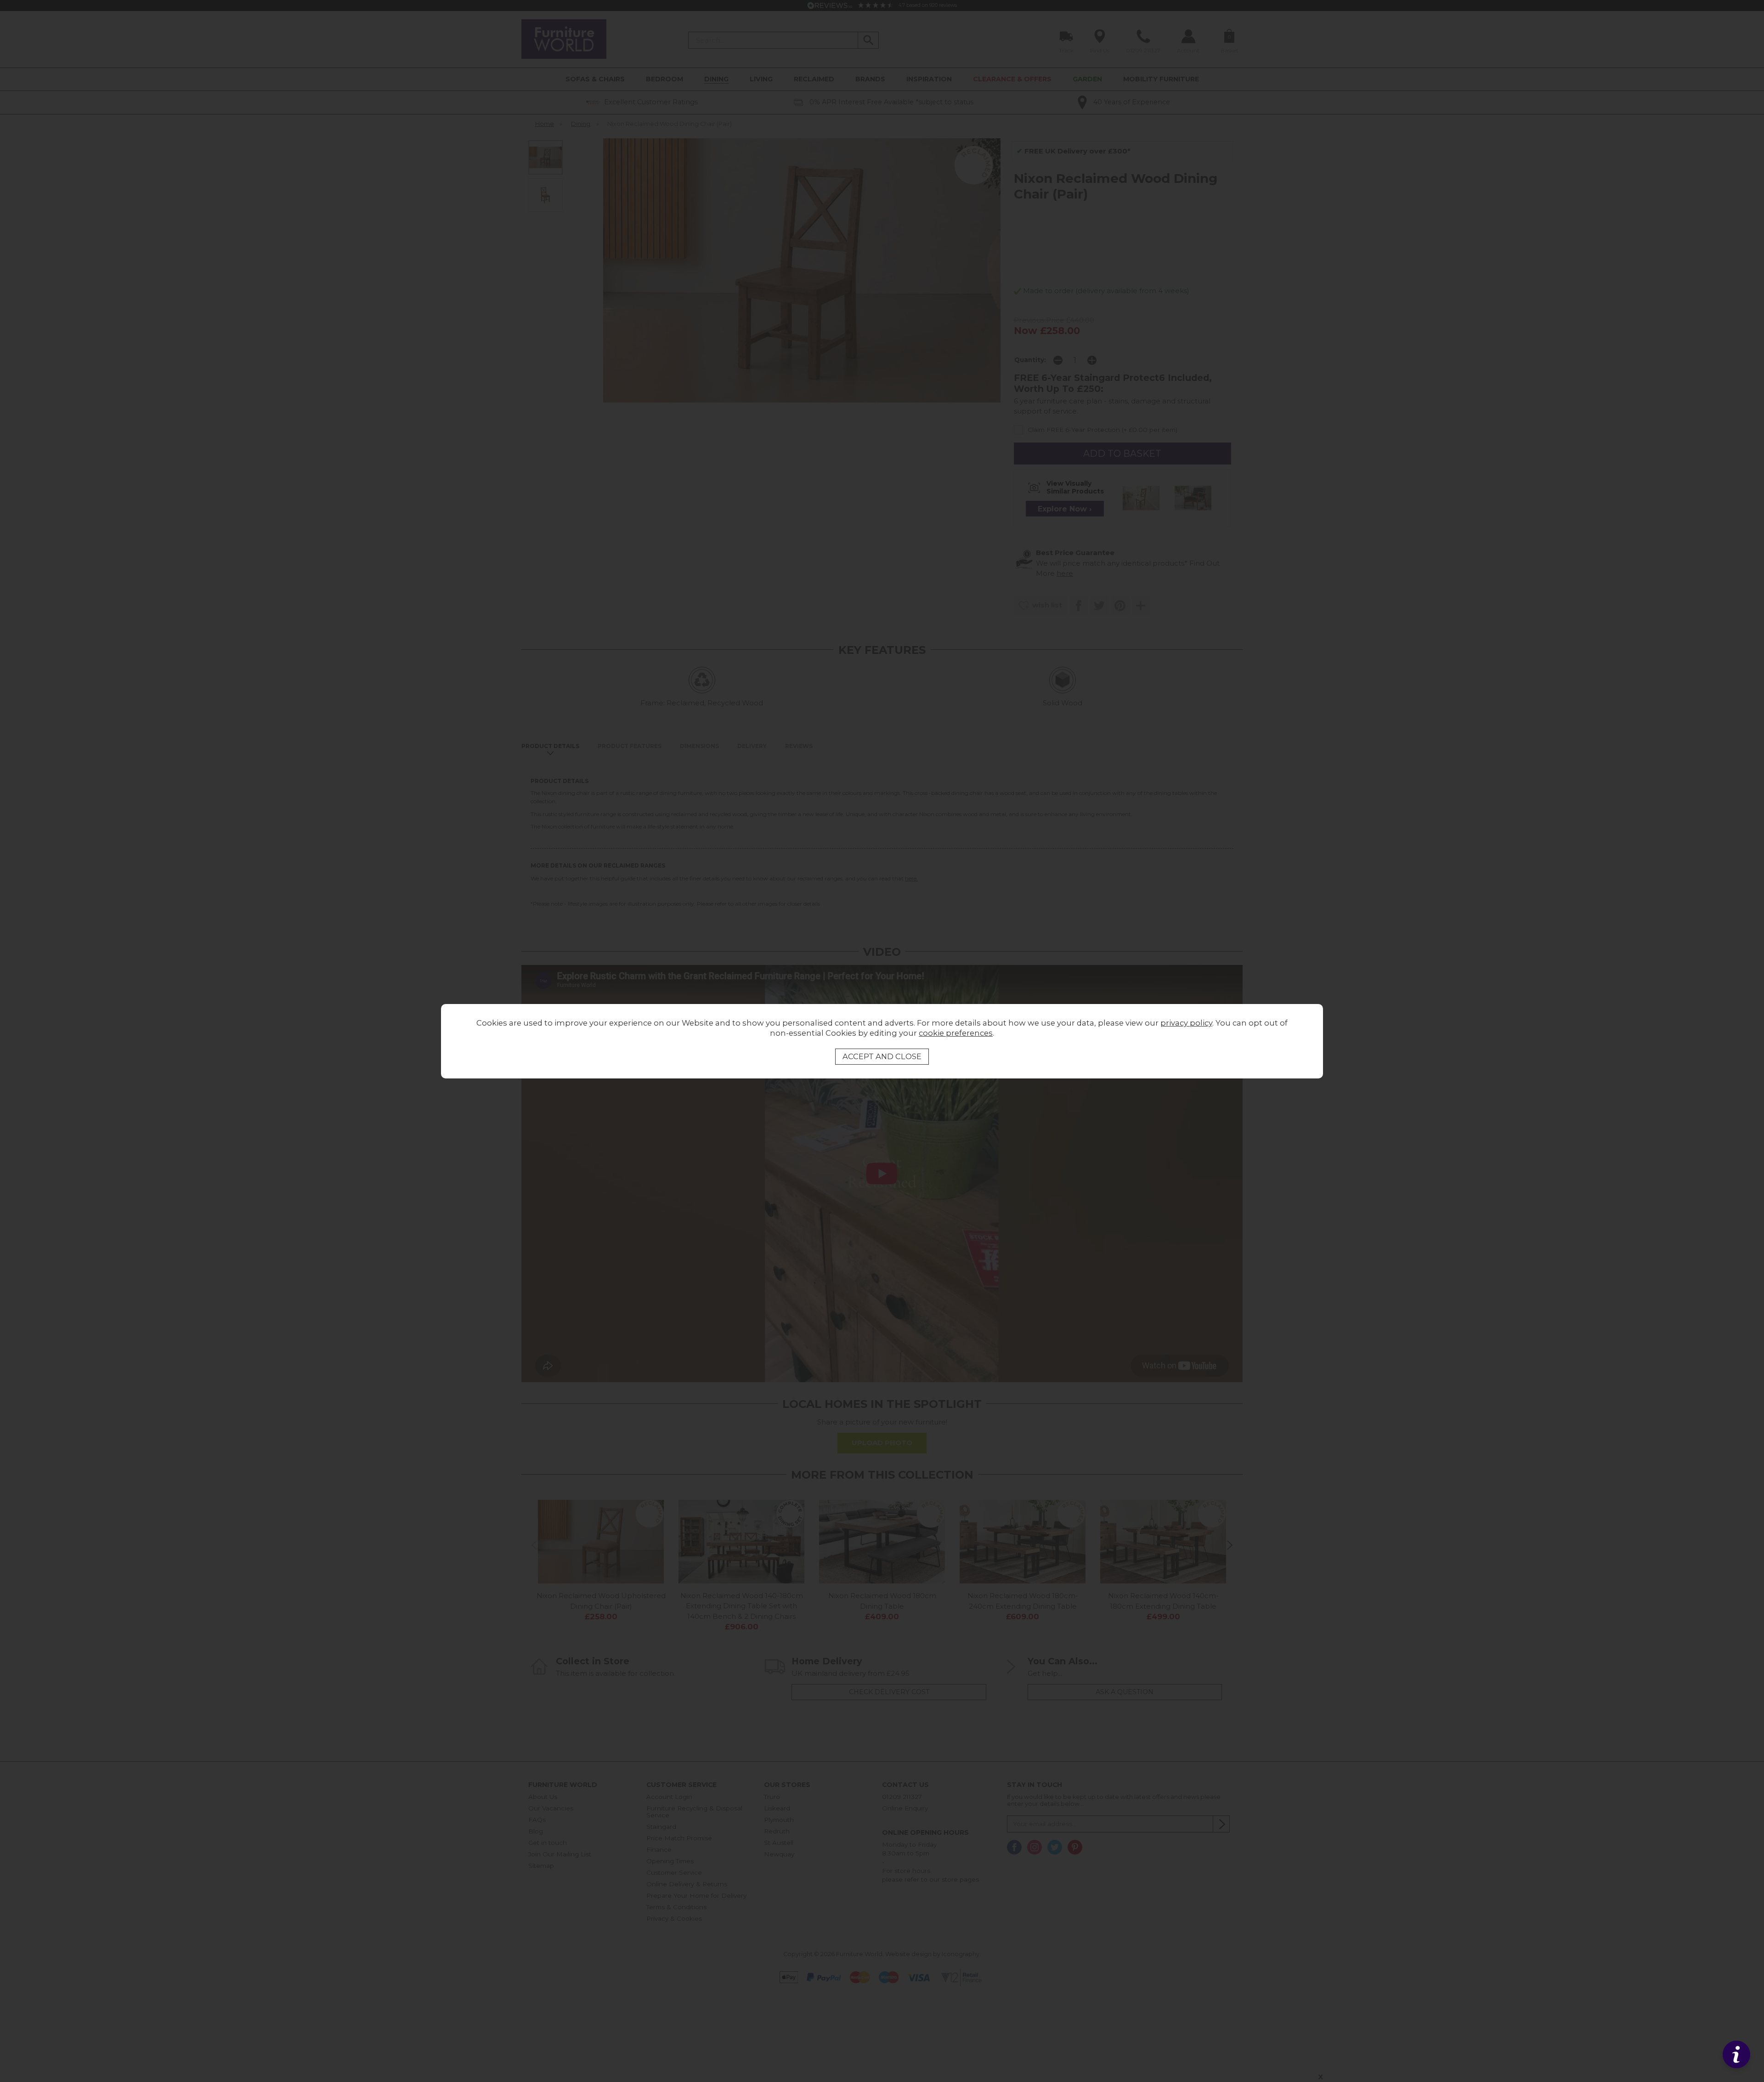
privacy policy (1186, 1023)
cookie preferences (956, 1033)
